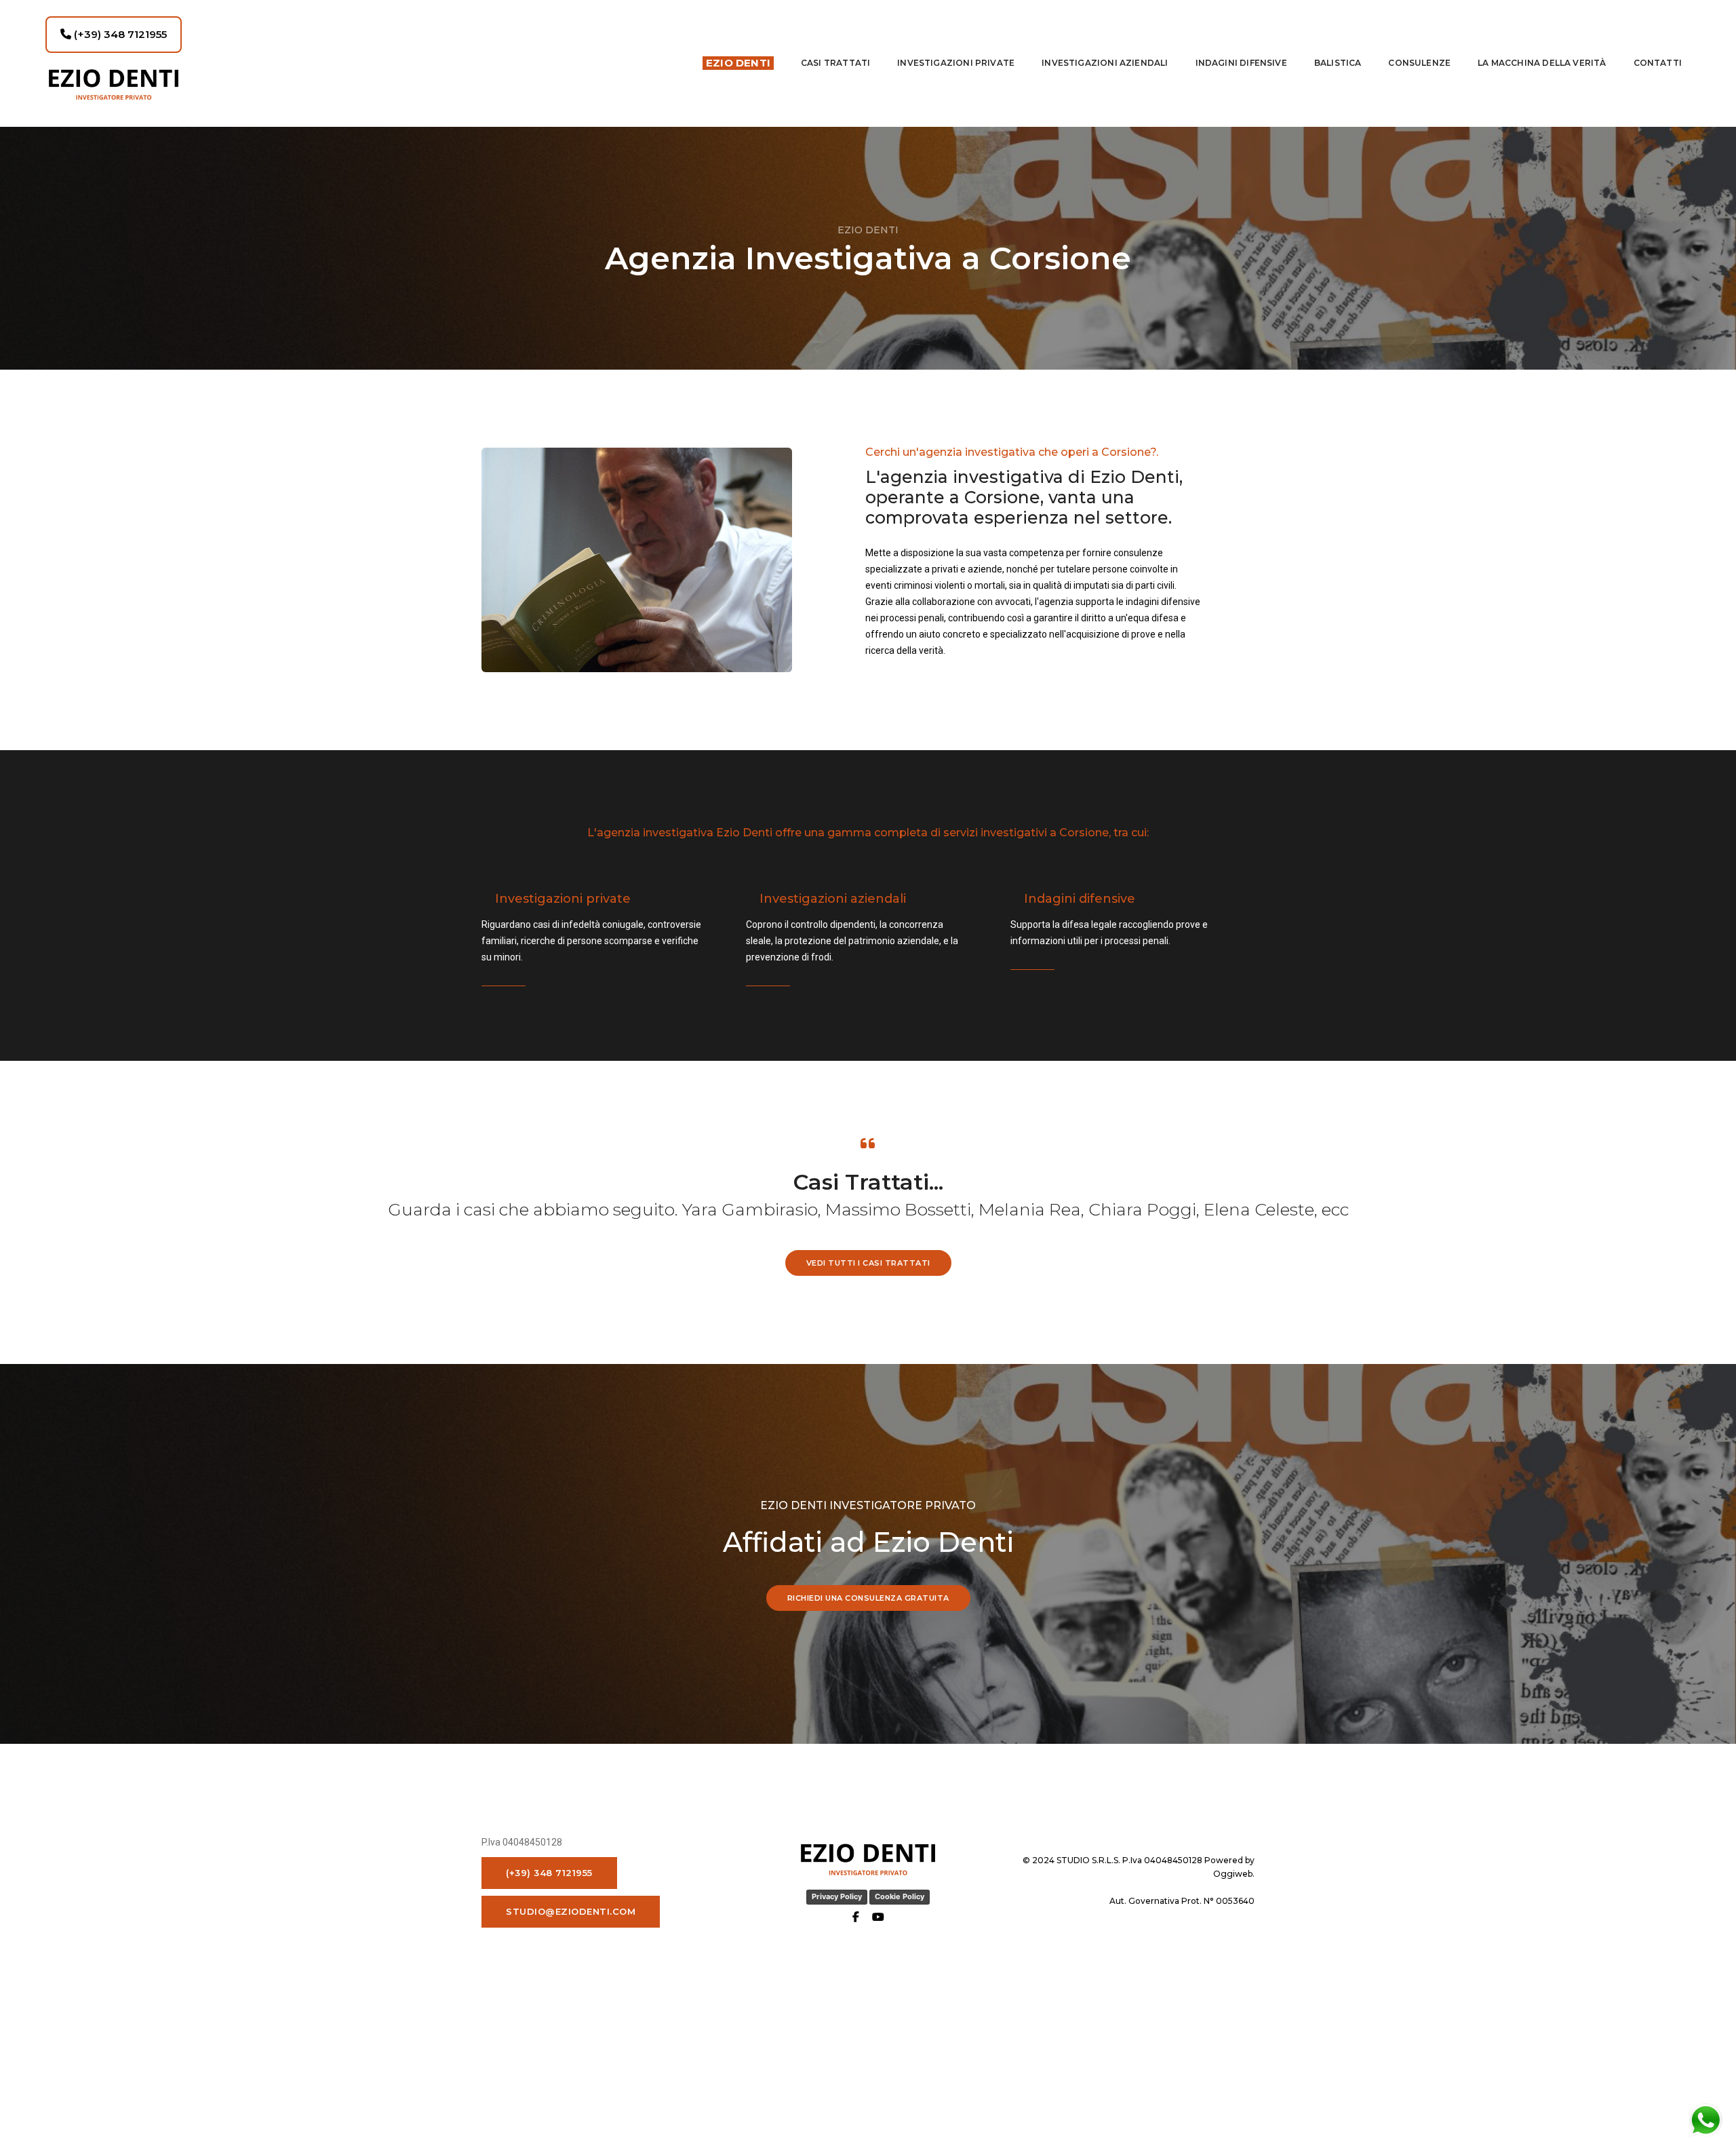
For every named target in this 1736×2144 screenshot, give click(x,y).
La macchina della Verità (1542, 63)
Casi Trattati (835, 63)
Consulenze (1419, 63)
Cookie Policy (900, 1896)
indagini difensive (1241, 63)
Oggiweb (1233, 1874)
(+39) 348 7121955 (119, 34)
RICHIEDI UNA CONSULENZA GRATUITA (868, 1598)
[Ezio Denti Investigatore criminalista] (195, 84)
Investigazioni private (956, 63)
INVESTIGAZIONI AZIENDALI (1105, 63)
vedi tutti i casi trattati (868, 1263)
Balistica (1338, 63)
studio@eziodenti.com (571, 1911)
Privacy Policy (837, 1896)
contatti (1658, 63)
